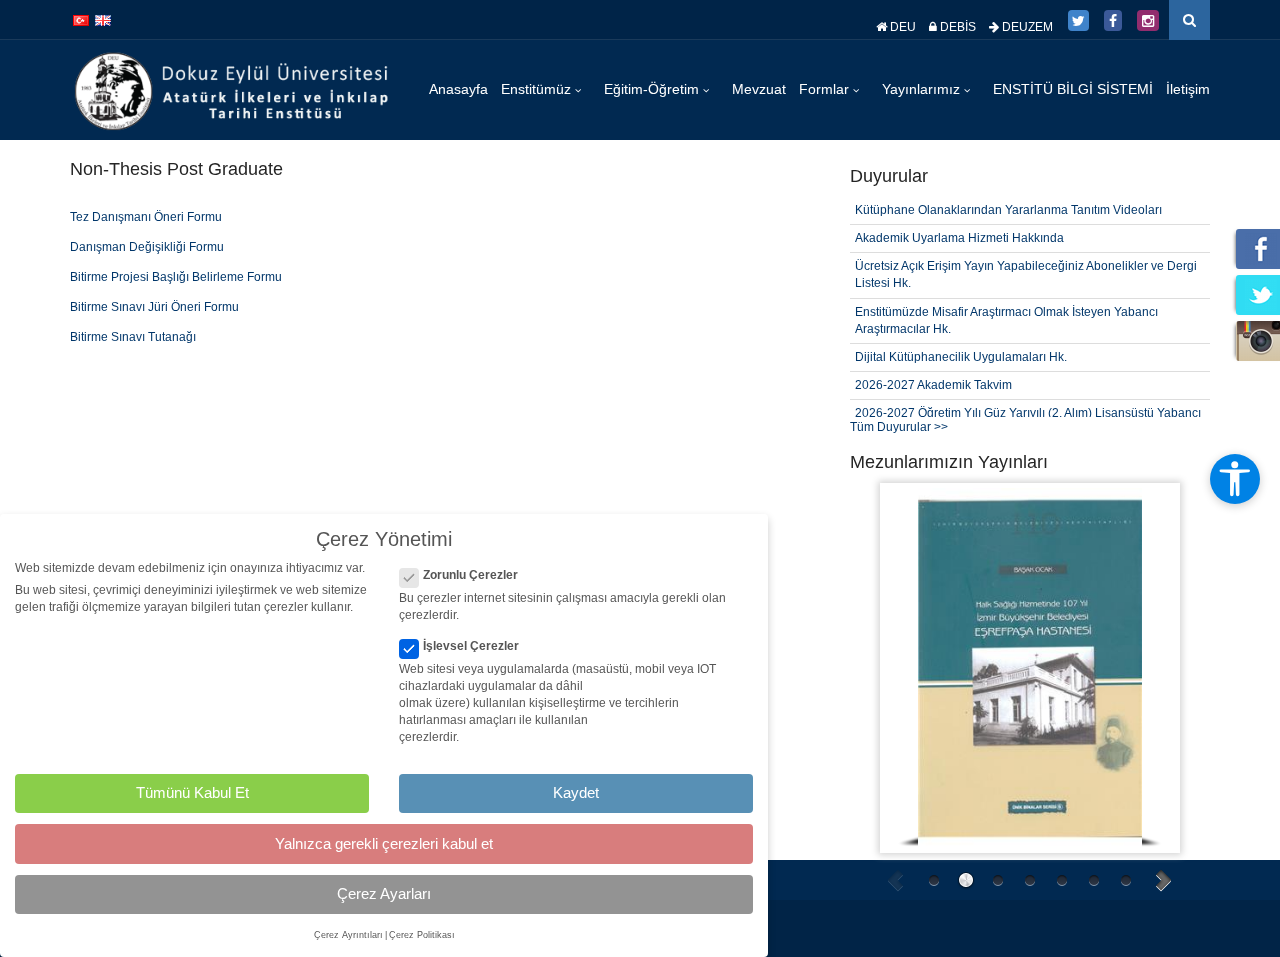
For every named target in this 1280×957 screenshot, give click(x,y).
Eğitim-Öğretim (653, 89)
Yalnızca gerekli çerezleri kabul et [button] (384, 843)
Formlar (826, 89)
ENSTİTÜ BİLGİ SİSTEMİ (1073, 89)
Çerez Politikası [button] (422, 935)
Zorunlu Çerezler (470, 575)
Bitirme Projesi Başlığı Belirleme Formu (176, 277)
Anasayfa (458, 89)
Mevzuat (759, 89)
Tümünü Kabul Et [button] (192, 792)
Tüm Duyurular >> (899, 427)
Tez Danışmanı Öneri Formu (146, 217)
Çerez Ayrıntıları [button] (348, 935)
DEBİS (956, 27)
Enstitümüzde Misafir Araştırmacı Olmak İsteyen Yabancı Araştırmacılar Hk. (1006, 320)
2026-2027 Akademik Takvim (933, 385)
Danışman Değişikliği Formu (147, 247)
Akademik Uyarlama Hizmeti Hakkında (959, 238)
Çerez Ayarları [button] (384, 893)
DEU (901, 27)
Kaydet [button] (576, 792)
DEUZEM (1026, 27)
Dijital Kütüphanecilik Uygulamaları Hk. (961, 357)
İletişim (1188, 89)
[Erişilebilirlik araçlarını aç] (1235, 479)
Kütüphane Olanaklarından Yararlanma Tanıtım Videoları (1008, 210)
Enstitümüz (538, 89)
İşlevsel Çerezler (471, 646)
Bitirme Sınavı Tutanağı (133, 337)
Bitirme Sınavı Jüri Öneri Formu (154, 307)
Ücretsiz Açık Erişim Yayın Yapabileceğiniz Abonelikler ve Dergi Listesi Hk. (1026, 274)
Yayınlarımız (923, 89)
